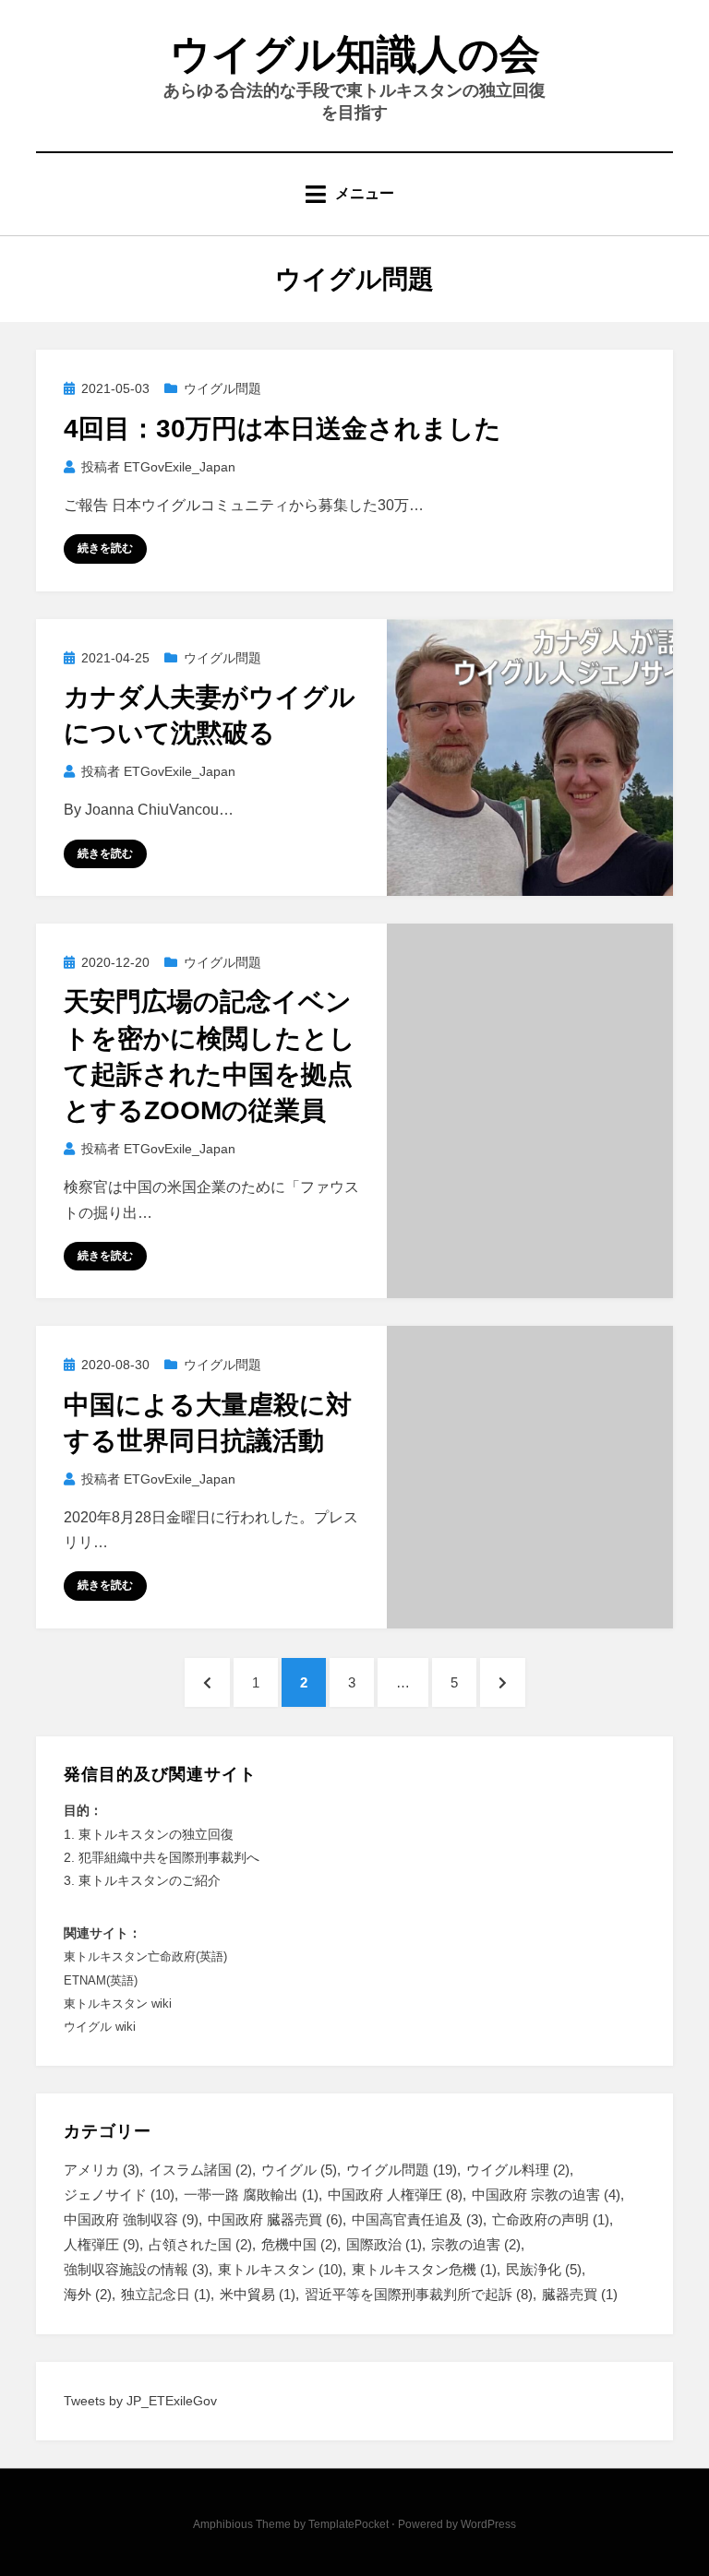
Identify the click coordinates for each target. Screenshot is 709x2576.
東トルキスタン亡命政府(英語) (145, 1956)
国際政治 (384, 2244)
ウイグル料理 (518, 2170)
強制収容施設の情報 (136, 2269)
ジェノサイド (119, 2194)
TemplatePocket (348, 2524)
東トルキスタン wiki (118, 2004)
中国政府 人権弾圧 (395, 2194)
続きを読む (105, 548)
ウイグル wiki (100, 2027)
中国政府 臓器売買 (275, 2219)
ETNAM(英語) (101, 1980)
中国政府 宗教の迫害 (546, 2194)
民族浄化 (544, 2269)
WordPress (488, 2524)
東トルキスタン (280, 2269)
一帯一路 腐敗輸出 (251, 2194)
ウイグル (299, 2170)
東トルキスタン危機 (424, 2269)
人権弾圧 (102, 2244)
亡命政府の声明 (551, 2219)
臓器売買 (580, 2294)
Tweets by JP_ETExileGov (140, 2401)
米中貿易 (258, 2294)
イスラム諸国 (200, 2170)
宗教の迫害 (476, 2244)
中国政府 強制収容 (131, 2219)
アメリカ (102, 2170)
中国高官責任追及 (417, 2219)
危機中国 (299, 2244)
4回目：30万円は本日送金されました (282, 429)
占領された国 (200, 2244)
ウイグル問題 (222, 388)
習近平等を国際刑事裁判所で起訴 (419, 2294)
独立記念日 (166, 2294)
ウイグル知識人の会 (355, 54)
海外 (88, 2294)
